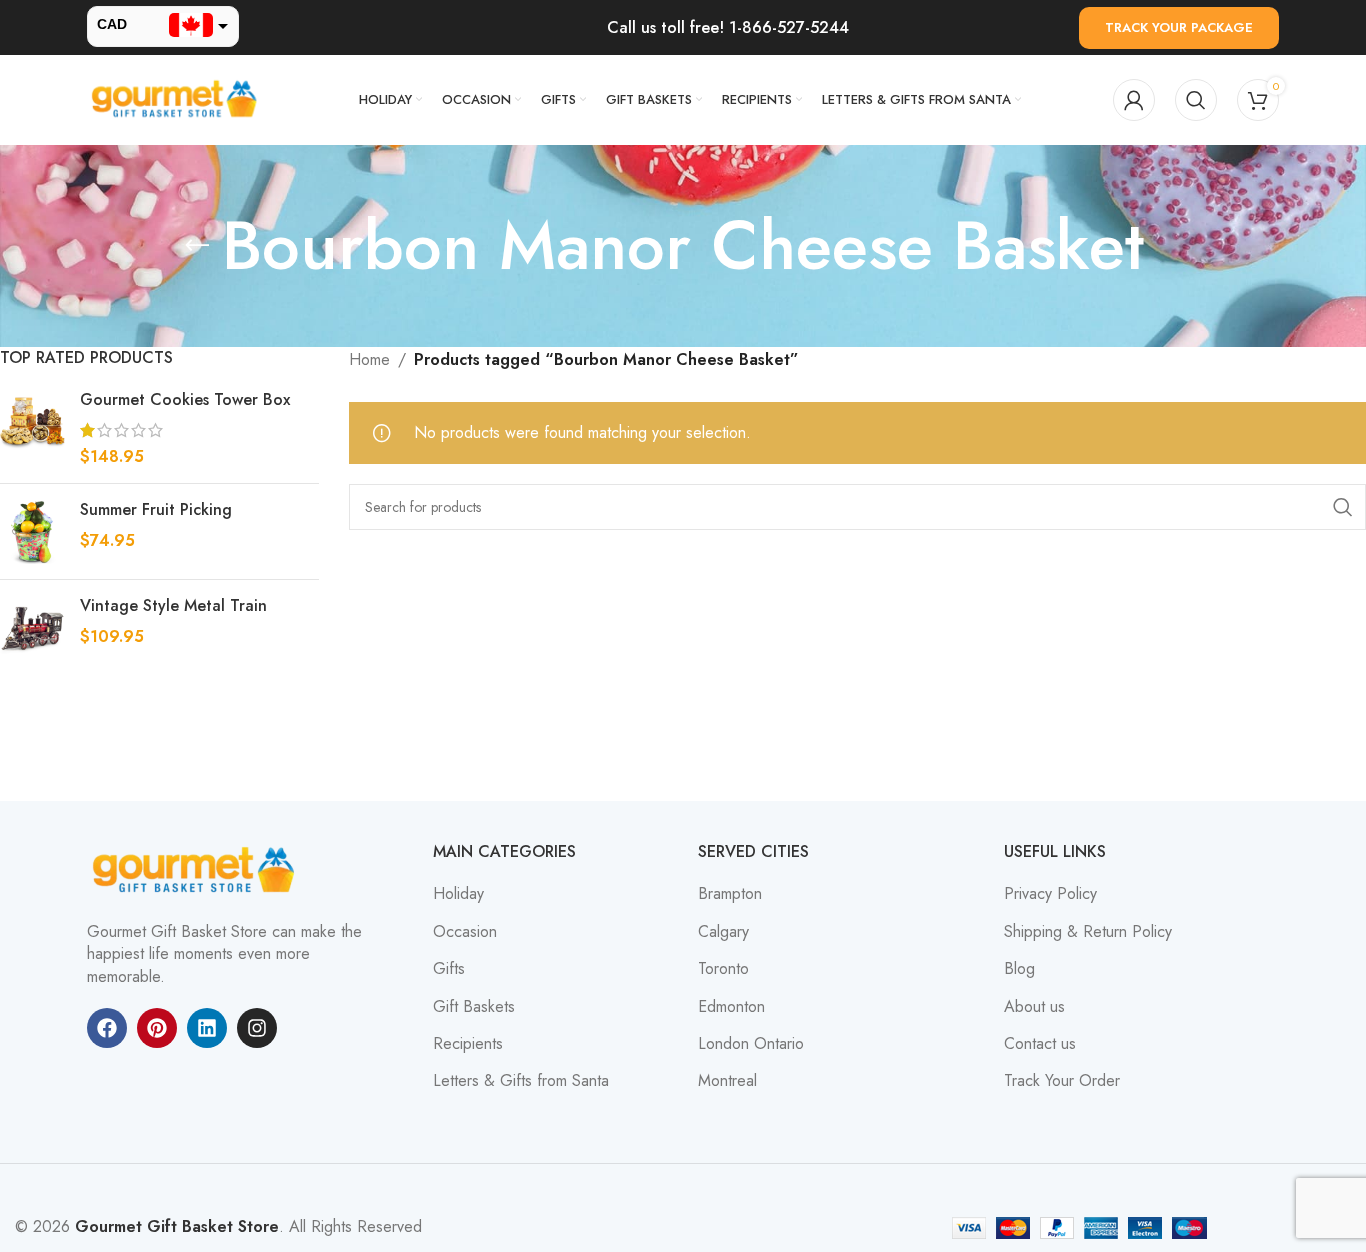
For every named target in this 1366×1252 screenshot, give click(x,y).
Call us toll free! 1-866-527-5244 (728, 27)
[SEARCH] (1343, 507)
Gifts (449, 969)
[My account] (1134, 100)
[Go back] (197, 246)
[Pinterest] (157, 1028)
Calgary (723, 932)
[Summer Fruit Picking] (32, 531)
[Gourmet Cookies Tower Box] (32, 428)
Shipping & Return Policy (1088, 932)
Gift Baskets (474, 1007)
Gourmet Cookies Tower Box (185, 400)
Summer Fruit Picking (156, 510)
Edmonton (731, 1007)
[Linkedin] (207, 1028)
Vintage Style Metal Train (173, 606)
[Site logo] (177, 98)
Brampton (730, 894)
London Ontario (751, 1044)
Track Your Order (1062, 1081)
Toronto (723, 969)
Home (369, 359)
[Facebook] (107, 1028)
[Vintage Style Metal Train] (32, 627)
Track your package (1179, 27)
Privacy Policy (1050, 894)
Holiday (458, 894)
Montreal (727, 1081)
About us (1034, 1007)
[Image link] (197, 869)
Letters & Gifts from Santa (521, 1081)
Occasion (465, 932)
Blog (1019, 969)
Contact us (1040, 1044)
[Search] (1196, 100)
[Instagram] (257, 1028)
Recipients (468, 1044)
